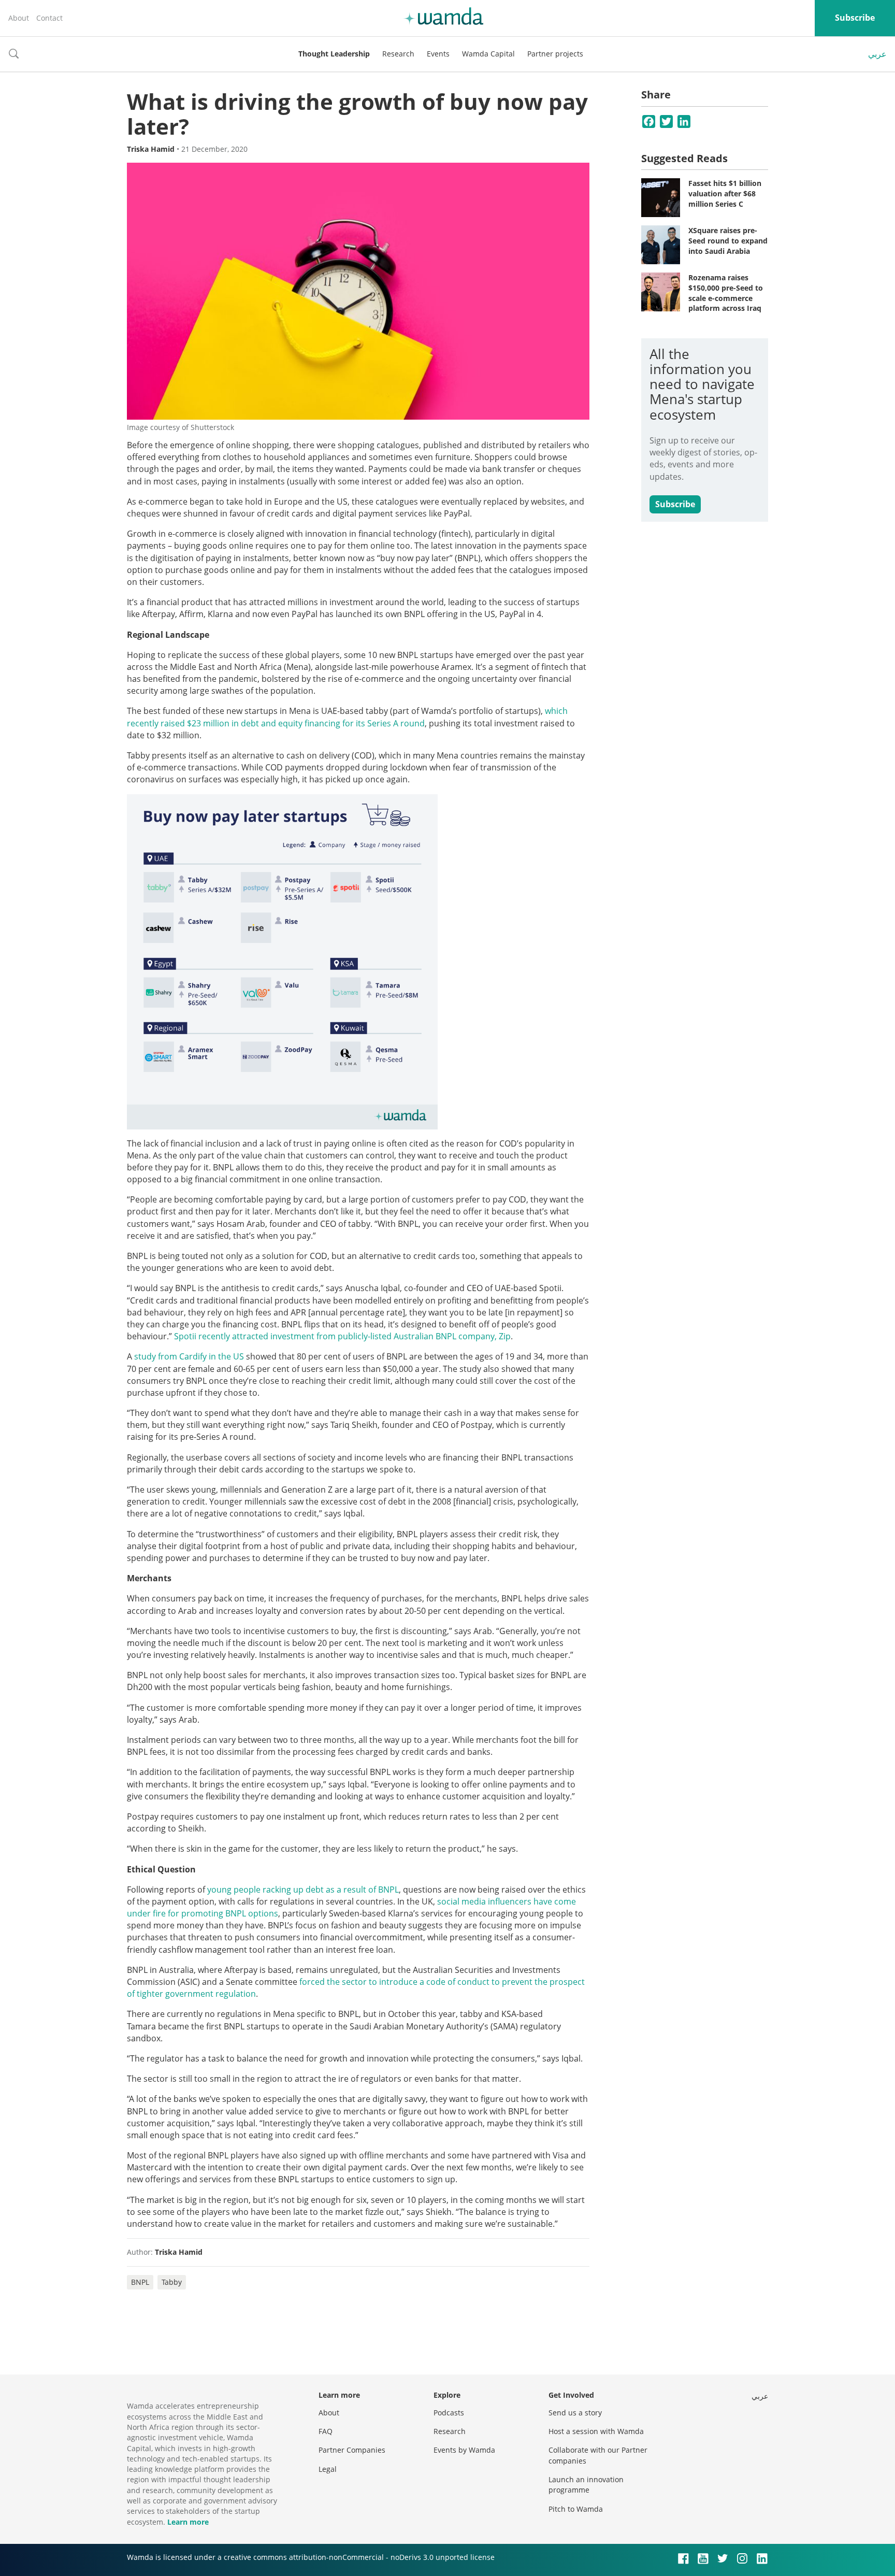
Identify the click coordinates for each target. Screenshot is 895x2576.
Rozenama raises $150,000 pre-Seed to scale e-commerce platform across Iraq (726, 293)
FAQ (326, 2431)
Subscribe (855, 18)
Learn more (188, 2522)
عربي (877, 54)
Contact (49, 18)
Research (398, 54)
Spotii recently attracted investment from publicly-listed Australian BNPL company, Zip (342, 1336)
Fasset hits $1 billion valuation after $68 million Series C (725, 193)
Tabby (172, 2282)
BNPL (140, 2282)
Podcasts (449, 2413)
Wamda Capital (488, 54)
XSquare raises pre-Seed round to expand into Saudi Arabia (728, 240)
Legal (328, 2469)
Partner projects (555, 54)
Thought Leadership (334, 54)
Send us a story (575, 2413)
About (19, 18)
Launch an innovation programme (586, 2485)
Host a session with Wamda (596, 2431)
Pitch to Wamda (576, 2509)
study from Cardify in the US (189, 1356)
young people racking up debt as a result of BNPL (303, 1890)
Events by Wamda (464, 2450)
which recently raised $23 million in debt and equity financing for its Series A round (347, 717)
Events (438, 54)
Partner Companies (352, 2450)
